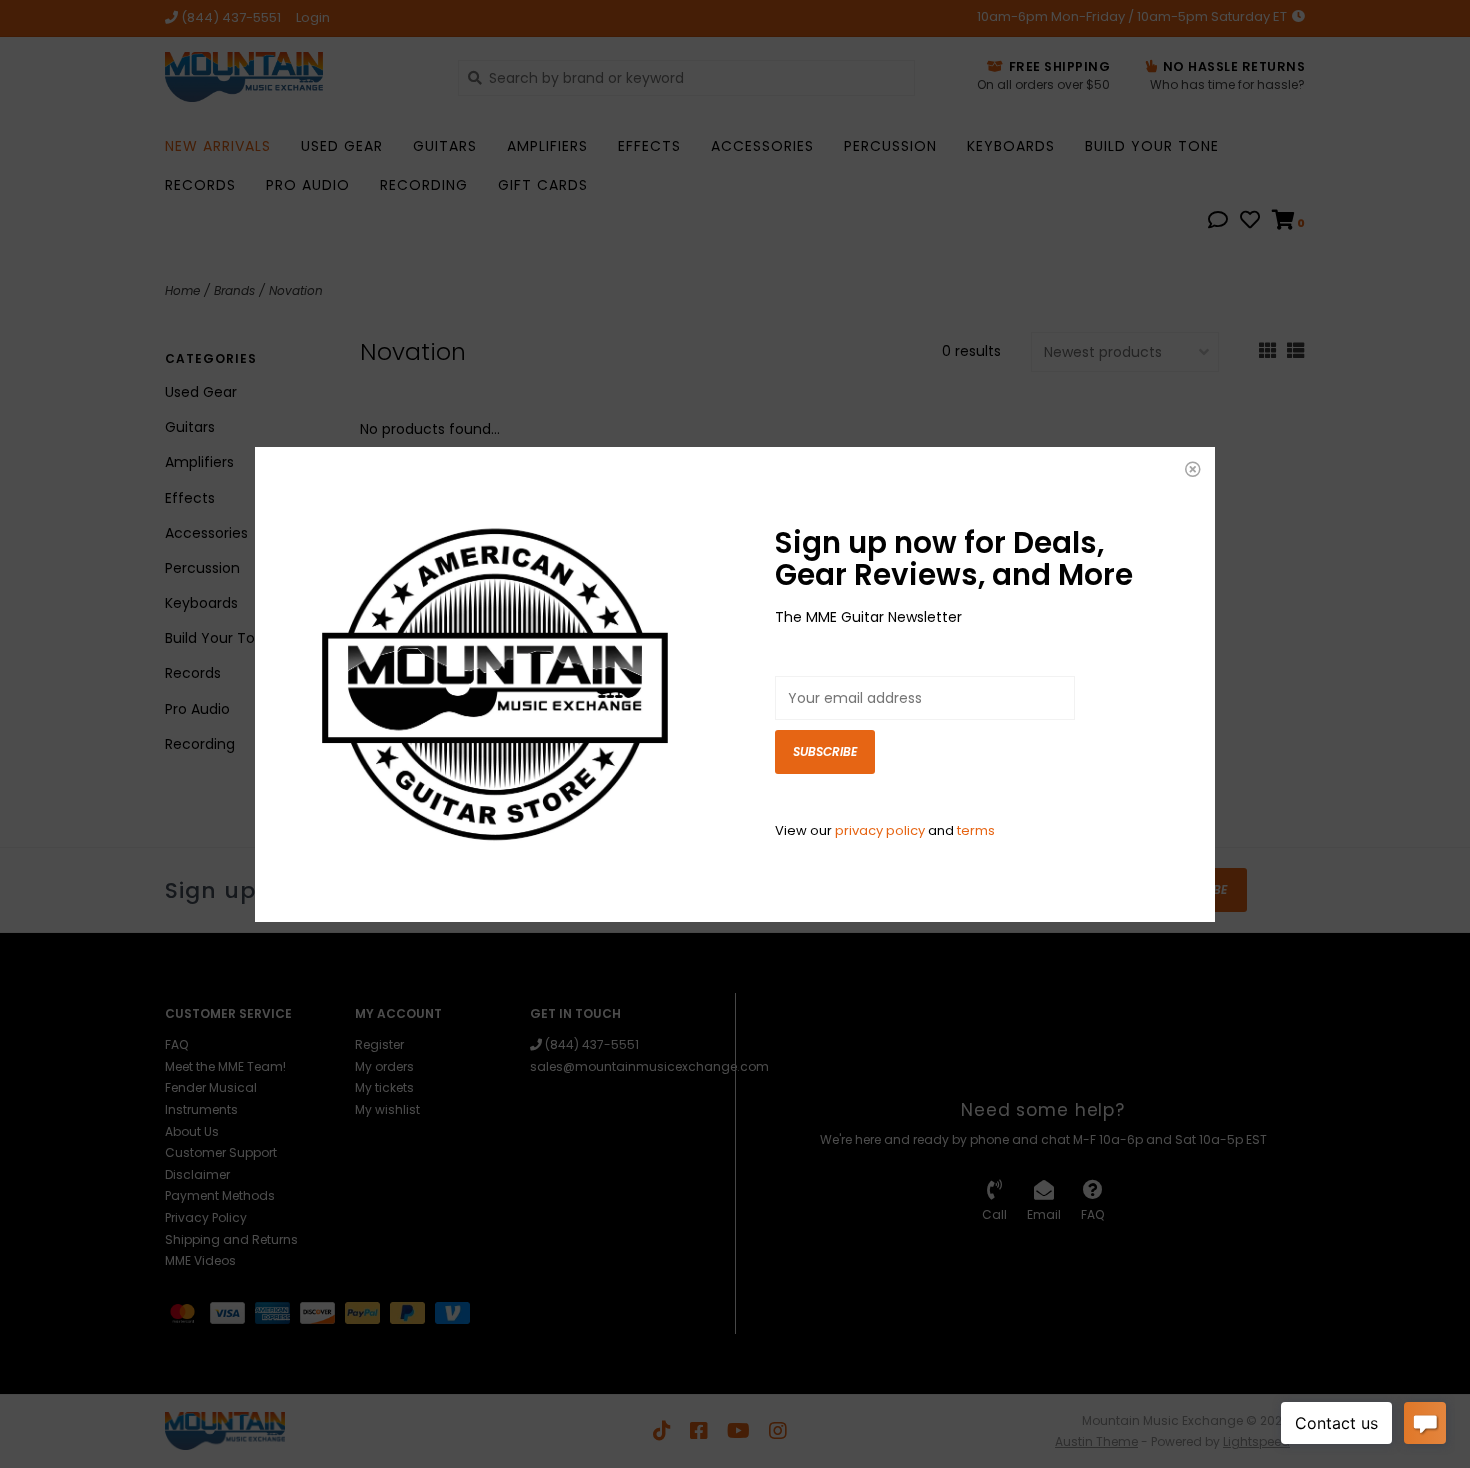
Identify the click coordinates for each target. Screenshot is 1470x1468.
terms (976, 830)
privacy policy (880, 830)
